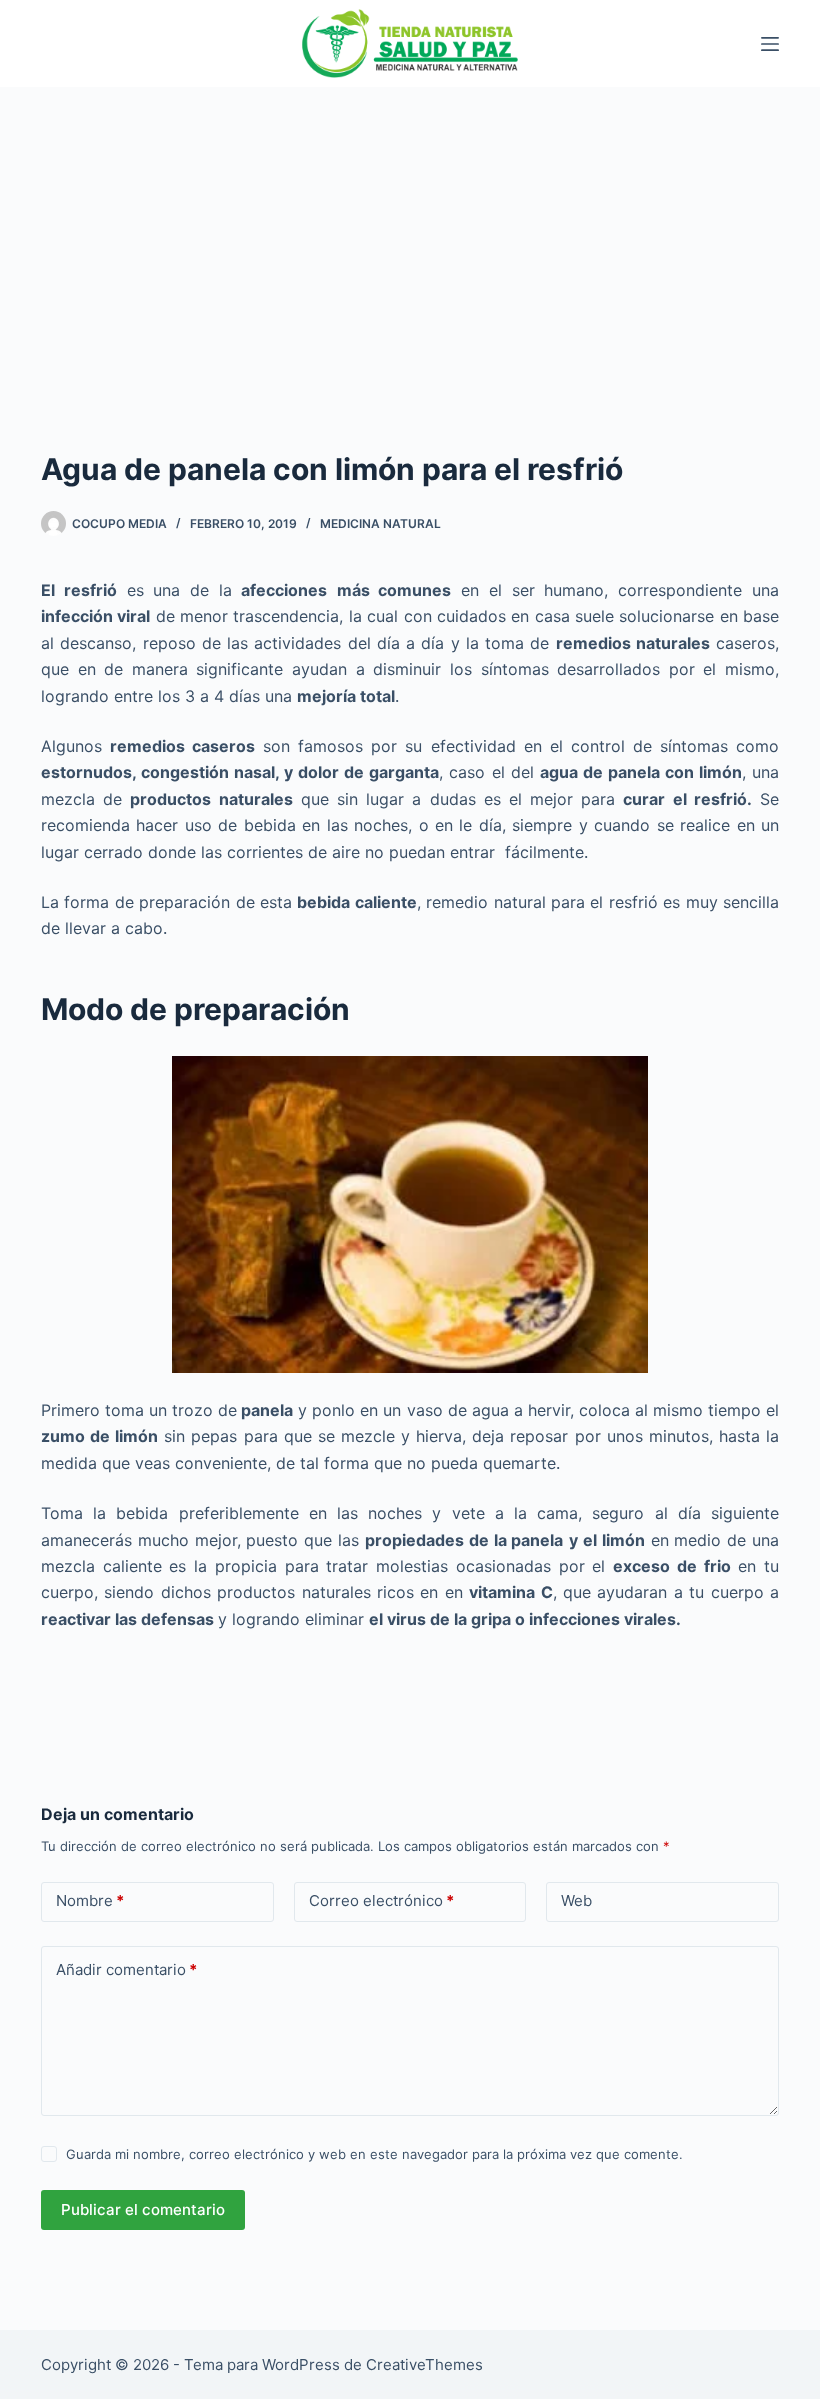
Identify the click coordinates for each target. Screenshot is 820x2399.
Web (576, 1900)
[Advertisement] (410, 237)
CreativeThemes (424, 2364)
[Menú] (770, 44)
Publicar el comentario (143, 2209)
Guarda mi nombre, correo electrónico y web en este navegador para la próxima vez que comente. (374, 2154)
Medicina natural (380, 523)
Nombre (90, 1900)
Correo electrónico (381, 1900)
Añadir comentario (126, 1969)
